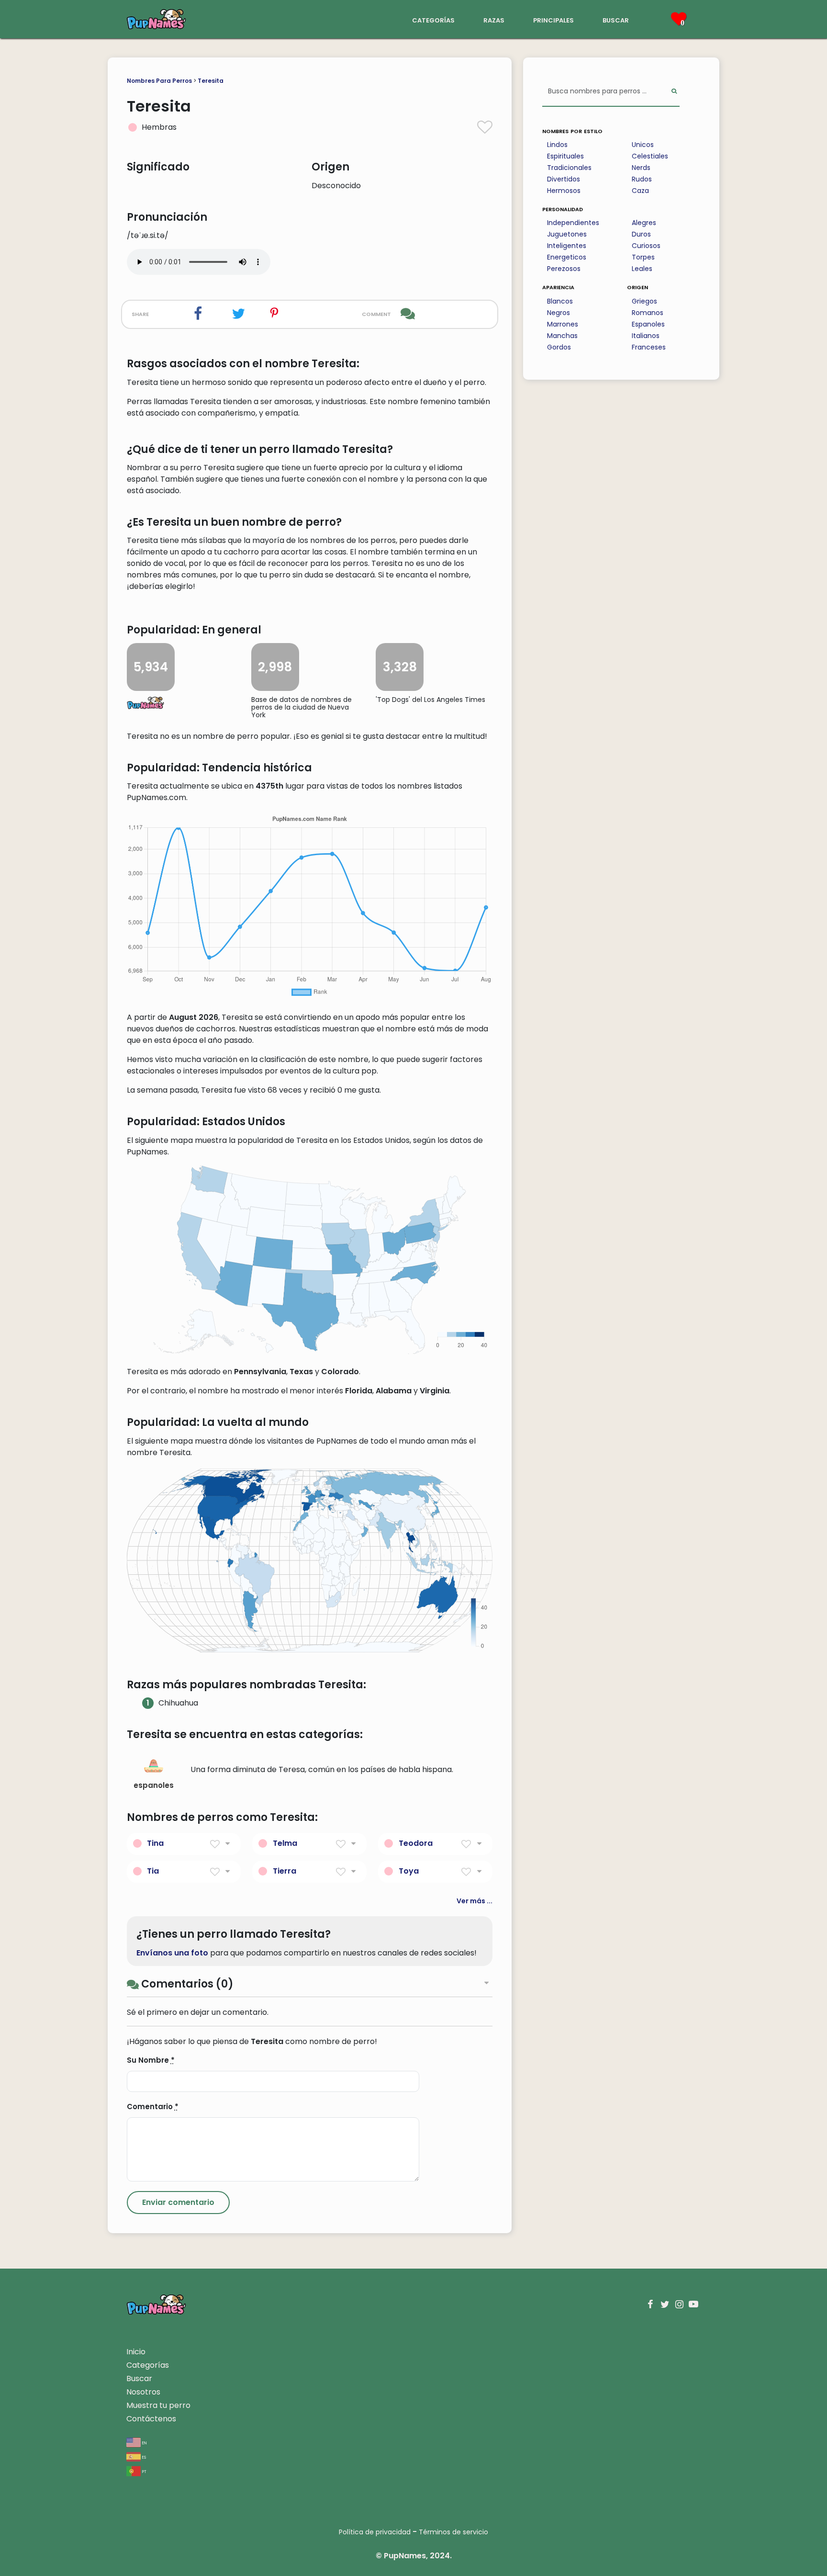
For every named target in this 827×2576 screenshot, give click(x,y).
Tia (153, 1871)
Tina (155, 1843)
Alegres (644, 223)
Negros (559, 313)
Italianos (646, 336)
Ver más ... (475, 1901)
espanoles (154, 1785)
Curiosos (646, 246)
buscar (616, 19)
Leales (642, 269)
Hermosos (564, 191)
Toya (409, 1871)
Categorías (148, 2365)
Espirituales (565, 156)
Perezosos (564, 269)
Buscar (139, 2378)
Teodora (416, 1843)
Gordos (559, 347)
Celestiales (650, 156)
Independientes (573, 223)
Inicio (136, 2352)
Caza (640, 191)
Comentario (153, 2107)
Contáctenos (151, 2419)
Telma (285, 1843)
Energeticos (567, 257)
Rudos (642, 179)
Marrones (563, 324)
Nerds (641, 168)
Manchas (562, 336)
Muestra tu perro (158, 2405)
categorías (433, 19)
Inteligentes (567, 246)
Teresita (211, 81)
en (144, 2442)
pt (144, 2471)
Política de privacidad (375, 2532)
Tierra (285, 1871)
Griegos (644, 301)
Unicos (643, 145)
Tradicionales (569, 168)
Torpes (643, 257)
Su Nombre (151, 2060)
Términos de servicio (453, 2532)
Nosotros (143, 2392)
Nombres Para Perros (159, 81)
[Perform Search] (674, 92)
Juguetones (567, 234)
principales (553, 19)
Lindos (557, 145)
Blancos (560, 301)
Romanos (648, 313)
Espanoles (648, 324)
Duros (641, 234)
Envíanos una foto (172, 1953)
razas (494, 19)
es (143, 2457)
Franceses (649, 347)
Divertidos (564, 179)
